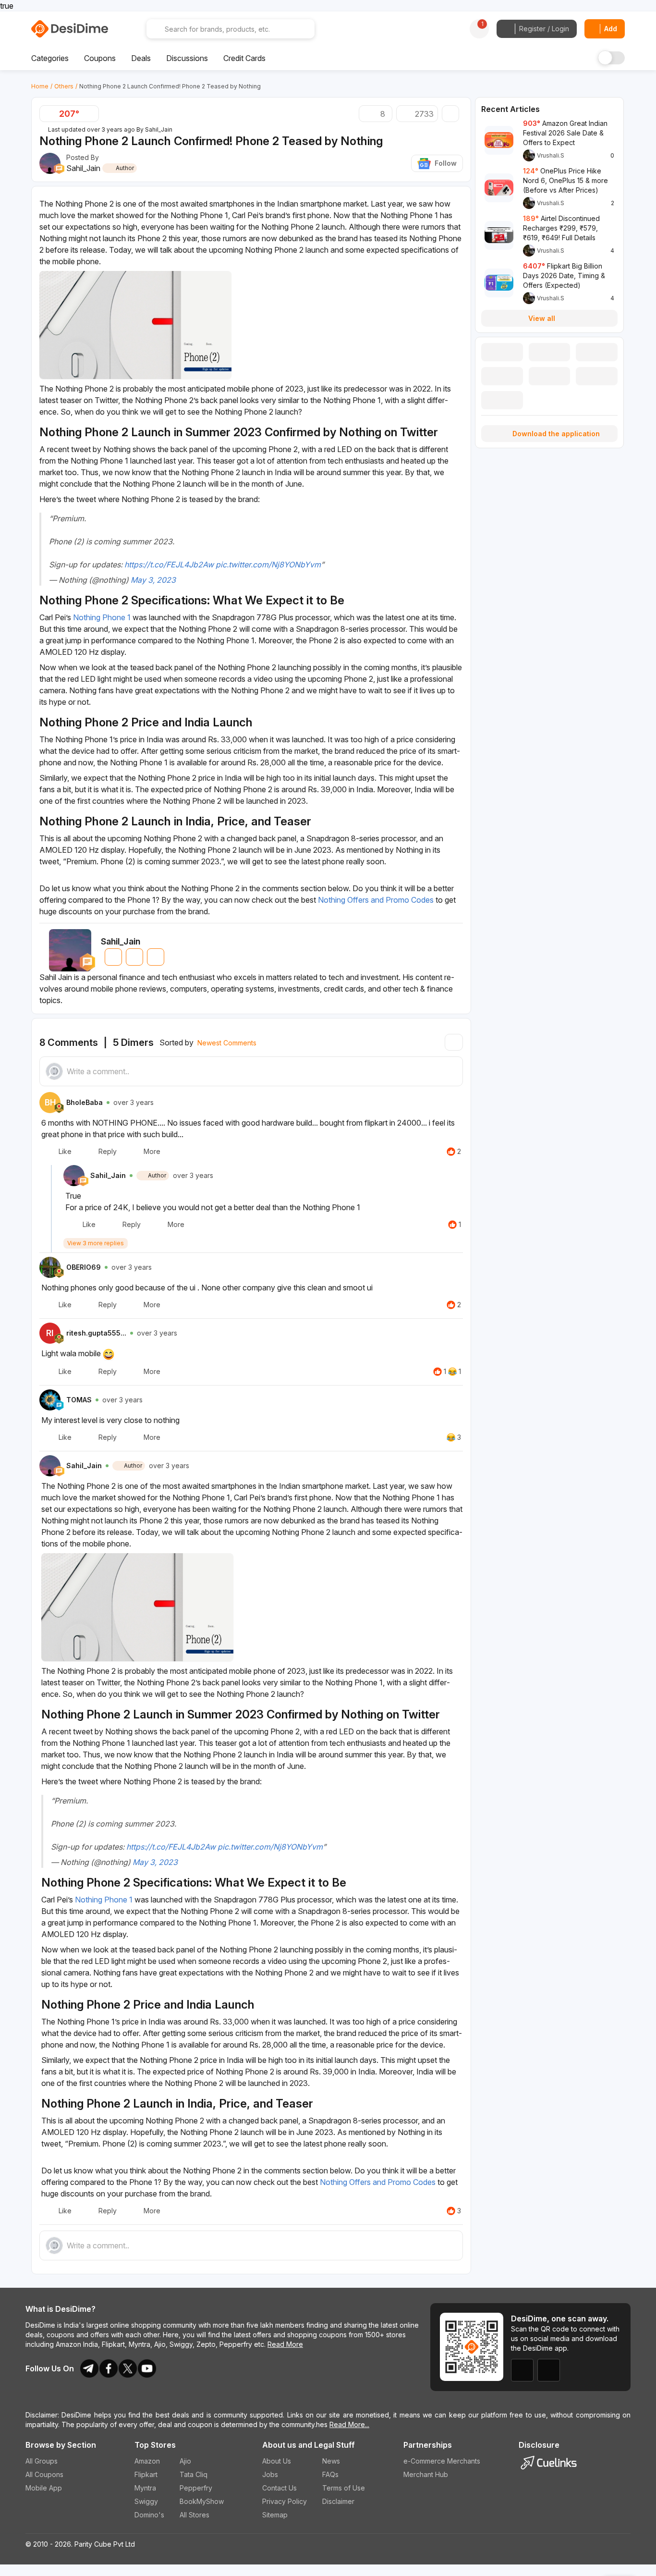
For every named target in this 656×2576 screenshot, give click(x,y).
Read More (285, 2344)
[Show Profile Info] (74, 1176)
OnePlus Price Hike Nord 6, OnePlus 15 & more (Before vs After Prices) (565, 180)
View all (542, 318)
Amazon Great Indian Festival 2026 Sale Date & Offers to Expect (565, 133)
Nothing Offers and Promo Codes (376, 900)
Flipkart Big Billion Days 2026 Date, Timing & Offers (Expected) (564, 276)
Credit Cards (244, 58)
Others (64, 86)
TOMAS (79, 1400)
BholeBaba (85, 1102)
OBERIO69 (84, 1267)
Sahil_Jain (159, 129)
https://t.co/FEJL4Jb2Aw (169, 564)
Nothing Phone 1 (102, 617)
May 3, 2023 (153, 580)
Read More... (349, 2424)
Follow (446, 163)
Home (40, 86)
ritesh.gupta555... (96, 1333)
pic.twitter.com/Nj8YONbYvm (268, 564)
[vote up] (90, 114)
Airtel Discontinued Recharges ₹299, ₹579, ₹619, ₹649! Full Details (561, 228)
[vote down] (49, 114)
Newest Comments (227, 1043)
